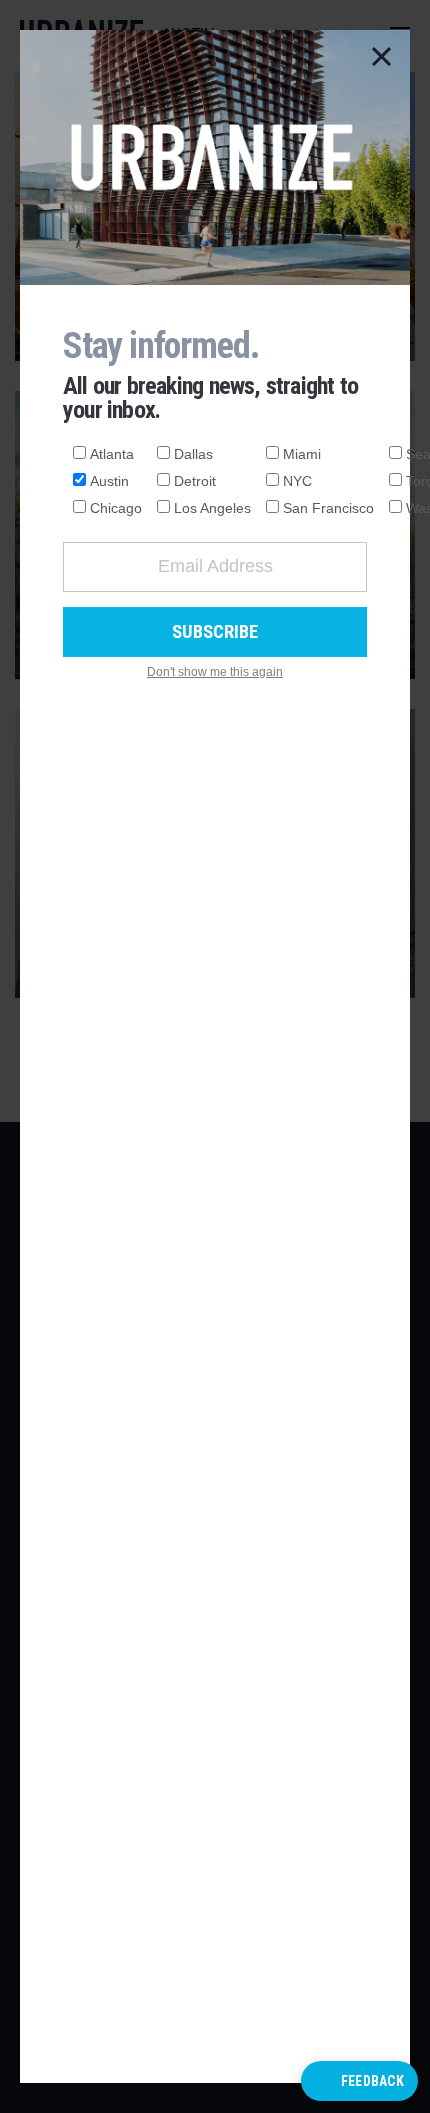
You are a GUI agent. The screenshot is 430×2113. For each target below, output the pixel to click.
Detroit (195, 481)
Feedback (372, 2081)
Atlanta (112, 454)
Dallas (193, 454)
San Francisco (328, 508)
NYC (297, 481)
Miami (302, 454)
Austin (109, 481)
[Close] (382, 58)
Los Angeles (212, 508)
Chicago (116, 508)
